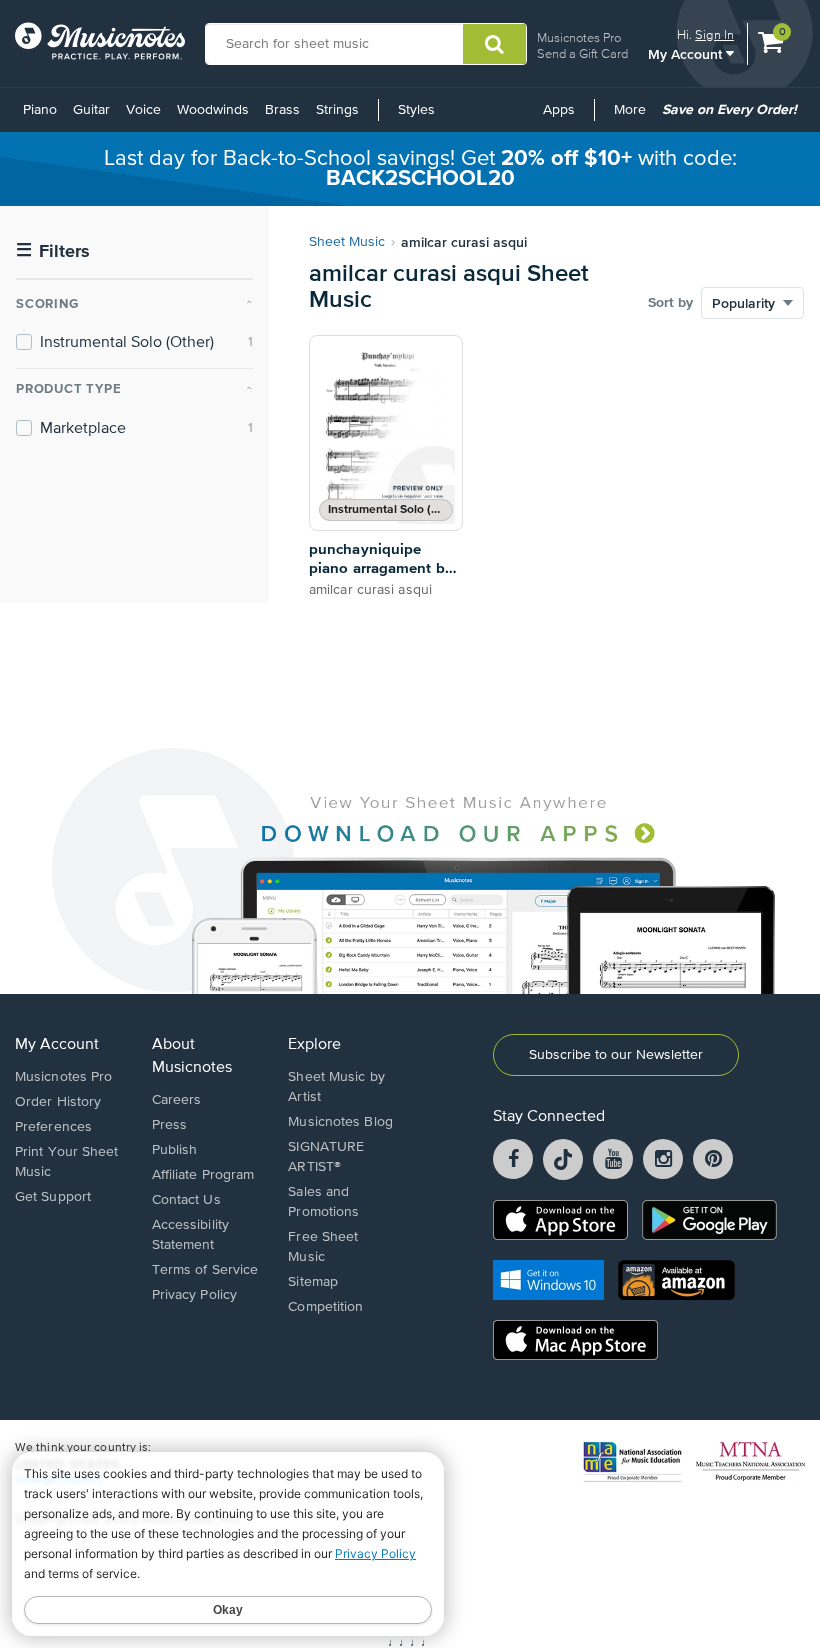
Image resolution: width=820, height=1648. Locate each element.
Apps (559, 110)
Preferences (53, 1127)
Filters (53, 251)
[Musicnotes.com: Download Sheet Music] (100, 41)
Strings (337, 110)
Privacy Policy (194, 1295)
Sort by (670, 303)
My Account (687, 53)
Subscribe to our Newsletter (616, 1055)
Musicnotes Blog (340, 1122)
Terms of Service (205, 1270)
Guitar (91, 110)
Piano (40, 110)
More (633, 117)
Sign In (714, 34)
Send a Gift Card (582, 53)
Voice (143, 110)
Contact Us (186, 1200)
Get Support (53, 1197)
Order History (58, 1102)
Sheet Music (347, 242)
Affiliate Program (203, 1175)
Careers (177, 1100)
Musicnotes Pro (579, 37)
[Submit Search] (494, 44)
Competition (325, 1307)
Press (170, 1125)
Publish (175, 1150)
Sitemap (313, 1282)
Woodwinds (213, 110)
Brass (282, 110)
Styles (416, 110)
